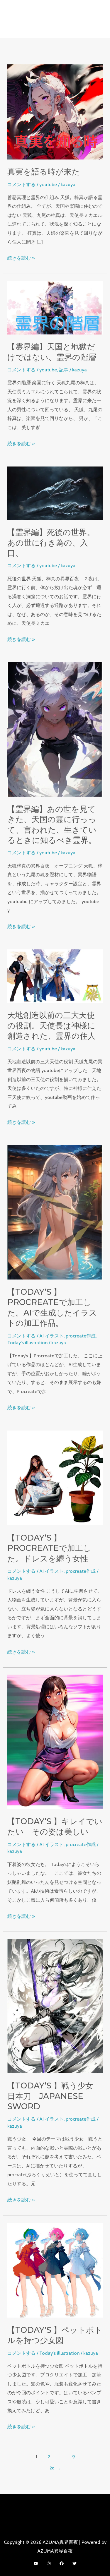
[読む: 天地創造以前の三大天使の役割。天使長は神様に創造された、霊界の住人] (55, 975)
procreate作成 (81, 1336)
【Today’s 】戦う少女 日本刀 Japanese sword (54, 2096)
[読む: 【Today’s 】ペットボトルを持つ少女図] (55, 2270)
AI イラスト (51, 1336)
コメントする (21, 184)
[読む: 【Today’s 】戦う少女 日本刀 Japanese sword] (55, 2006)
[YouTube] (36, 2563)
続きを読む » (21, 258)
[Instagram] (49, 2563)
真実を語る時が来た (44, 172)
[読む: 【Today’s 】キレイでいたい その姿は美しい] (55, 1741)
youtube (48, 184)
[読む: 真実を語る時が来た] (55, 112)
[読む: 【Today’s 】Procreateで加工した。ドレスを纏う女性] (55, 1477)
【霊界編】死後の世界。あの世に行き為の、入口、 (51, 543)
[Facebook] (62, 2563)
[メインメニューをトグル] (55, 29)
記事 (64, 370)
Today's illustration (27, 1342)
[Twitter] (75, 2563)
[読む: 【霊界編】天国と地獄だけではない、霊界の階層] (55, 307)
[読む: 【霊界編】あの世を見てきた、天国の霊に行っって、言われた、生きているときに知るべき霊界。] (55, 729)
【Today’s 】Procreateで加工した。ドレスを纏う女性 (49, 1548)
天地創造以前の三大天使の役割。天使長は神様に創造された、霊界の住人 (51, 1025)
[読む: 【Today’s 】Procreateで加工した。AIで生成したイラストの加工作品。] (55, 1212)
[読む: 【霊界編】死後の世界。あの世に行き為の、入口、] (55, 493)
